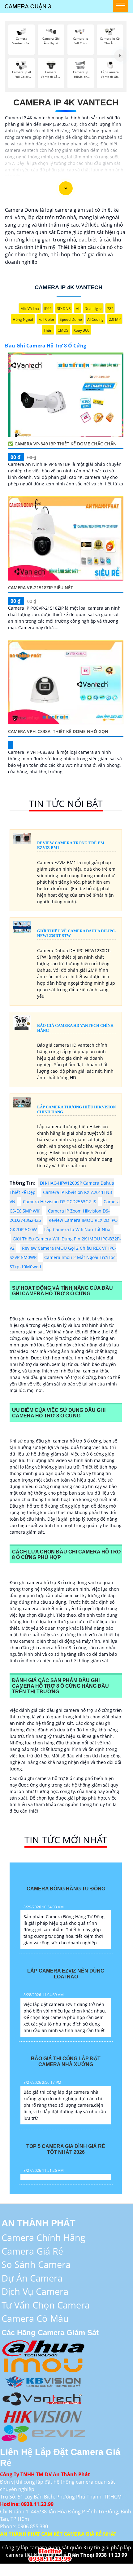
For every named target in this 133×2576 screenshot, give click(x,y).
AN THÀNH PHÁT (39, 2223)
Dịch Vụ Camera (35, 2291)
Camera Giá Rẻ (32, 2251)
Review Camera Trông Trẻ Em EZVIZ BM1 (71, 845)
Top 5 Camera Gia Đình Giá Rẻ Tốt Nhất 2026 (66, 2149)
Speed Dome (71, 319)
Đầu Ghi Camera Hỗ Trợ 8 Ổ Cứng (46, 346)
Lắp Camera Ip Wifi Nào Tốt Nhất (78, 1229)
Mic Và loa (30, 309)
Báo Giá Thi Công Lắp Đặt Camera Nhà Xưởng (66, 2061)
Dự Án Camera (32, 2278)
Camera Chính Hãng (43, 2237)
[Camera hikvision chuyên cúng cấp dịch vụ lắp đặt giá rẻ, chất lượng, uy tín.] (43, 2415)
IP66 (48, 309)
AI (77, 309)
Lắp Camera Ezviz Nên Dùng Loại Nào (66, 1974)
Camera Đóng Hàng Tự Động (66, 1889)
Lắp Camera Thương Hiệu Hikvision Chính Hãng (76, 1109)
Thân (48, 330)
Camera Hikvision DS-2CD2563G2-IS (60, 1202)
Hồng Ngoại (23, 319)
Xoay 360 (82, 330)
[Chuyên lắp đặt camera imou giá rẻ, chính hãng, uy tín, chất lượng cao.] (43, 2364)
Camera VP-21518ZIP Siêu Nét (41, 588)
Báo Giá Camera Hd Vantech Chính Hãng (75, 1028)
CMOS (63, 330)
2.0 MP (115, 319)
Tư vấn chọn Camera (46, 2305)
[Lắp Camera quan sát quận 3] (51, 2554)
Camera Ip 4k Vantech (66, 102)
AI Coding (95, 319)
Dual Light (93, 309)
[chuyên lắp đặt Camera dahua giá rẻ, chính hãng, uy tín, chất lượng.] (43, 2347)
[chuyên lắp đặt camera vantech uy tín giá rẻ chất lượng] (43, 2398)
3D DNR (64, 309)
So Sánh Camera (36, 2264)
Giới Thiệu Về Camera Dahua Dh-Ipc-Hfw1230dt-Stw (77, 933)
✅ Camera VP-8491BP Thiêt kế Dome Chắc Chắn (62, 444)
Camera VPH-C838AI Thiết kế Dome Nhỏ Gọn (58, 731)
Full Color (46, 319)
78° (110, 309)
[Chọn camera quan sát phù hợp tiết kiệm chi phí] (120, 55)
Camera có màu (35, 2318)
